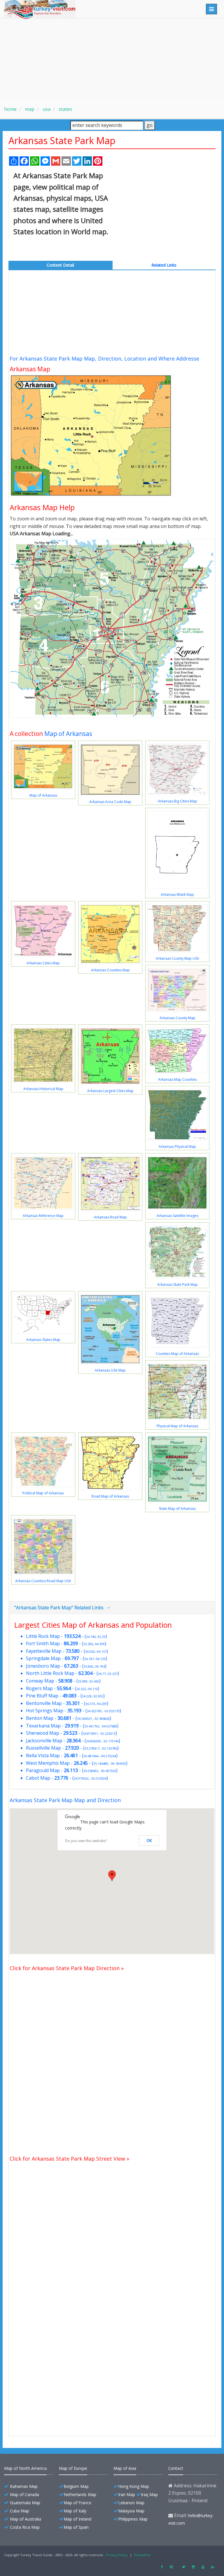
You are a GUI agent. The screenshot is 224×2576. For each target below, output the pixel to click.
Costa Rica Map (25, 2527)
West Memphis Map (48, 1763)
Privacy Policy (117, 2555)
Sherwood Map (43, 1733)
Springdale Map (43, 1658)
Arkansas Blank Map (177, 894)
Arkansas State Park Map (177, 1284)
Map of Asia (125, 2468)
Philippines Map (133, 2519)
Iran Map (127, 2494)
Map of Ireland (77, 2519)
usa (46, 109)
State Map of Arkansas (177, 1509)
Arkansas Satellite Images (177, 1216)
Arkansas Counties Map (110, 970)
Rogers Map (39, 1688)
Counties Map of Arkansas (177, 1354)
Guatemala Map (25, 2503)
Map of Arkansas (68, 734)
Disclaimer (142, 2555)
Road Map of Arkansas (110, 1496)
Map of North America (25, 2468)
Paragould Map (43, 1770)
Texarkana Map (43, 1726)
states (65, 109)
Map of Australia (26, 2519)
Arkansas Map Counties (177, 1079)
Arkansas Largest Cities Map (110, 1091)
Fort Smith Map (43, 1643)
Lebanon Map (131, 2503)
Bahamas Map (24, 2486)
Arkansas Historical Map (43, 1089)
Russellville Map (43, 1748)
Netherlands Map (80, 2494)
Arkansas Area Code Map (110, 802)
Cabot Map (38, 1778)
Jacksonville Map (44, 1741)
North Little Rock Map (50, 1673)
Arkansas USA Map (110, 1370)
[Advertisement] (112, 60)
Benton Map (40, 1718)
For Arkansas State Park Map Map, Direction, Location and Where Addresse (104, 358)
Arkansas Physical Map (177, 1147)
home (10, 109)
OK (149, 1841)
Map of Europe (73, 2468)
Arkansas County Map (177, 1018)
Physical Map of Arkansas (177, 1426)
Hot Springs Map (45, 1711)
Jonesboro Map (43, 1666)
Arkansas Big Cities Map (177, 801)
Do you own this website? (86, 1841)
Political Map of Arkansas (43, 1493)
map (29, 109)
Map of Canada (24, 2494)
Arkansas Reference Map (43, 1216)
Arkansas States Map (43, 1340)
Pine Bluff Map (42, 1696)
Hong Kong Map (134, 2486)
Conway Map (40, 1681)
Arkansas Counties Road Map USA (43, 1581)
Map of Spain (76, 2527)
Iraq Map (149, 2494)
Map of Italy (75, 2511)
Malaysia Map (131, 2511)
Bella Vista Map (43, 1755)
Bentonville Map (44, 1703)
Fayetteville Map (44, 1651)
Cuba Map (20, 2511)
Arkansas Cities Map (43, 963)
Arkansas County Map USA (177, 958)
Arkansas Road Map (110, 1217)
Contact (176, 2468)
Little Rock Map (43, 1636)
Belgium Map (76, 2486)
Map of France (77, 2503)
